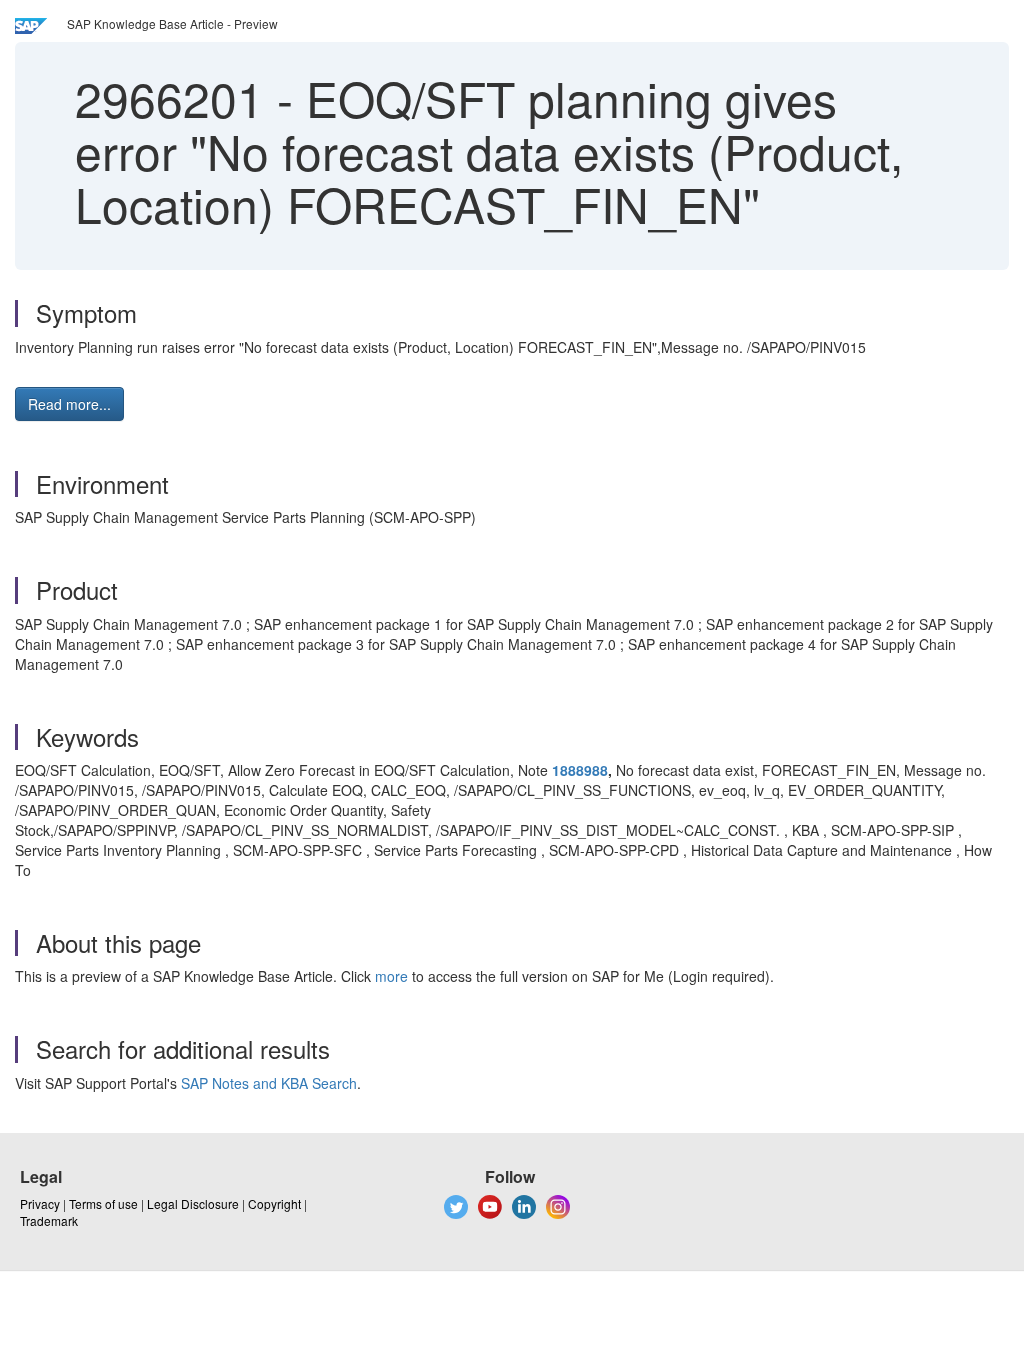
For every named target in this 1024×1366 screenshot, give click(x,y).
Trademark (49, 1220)
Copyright (274, 1203)
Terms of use (103, 1203)
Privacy (40, 1203)
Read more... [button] (69, 404)
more (391, 976)
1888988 (580, 770)
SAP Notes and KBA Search (269, 1083)
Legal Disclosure (193, 1203)
